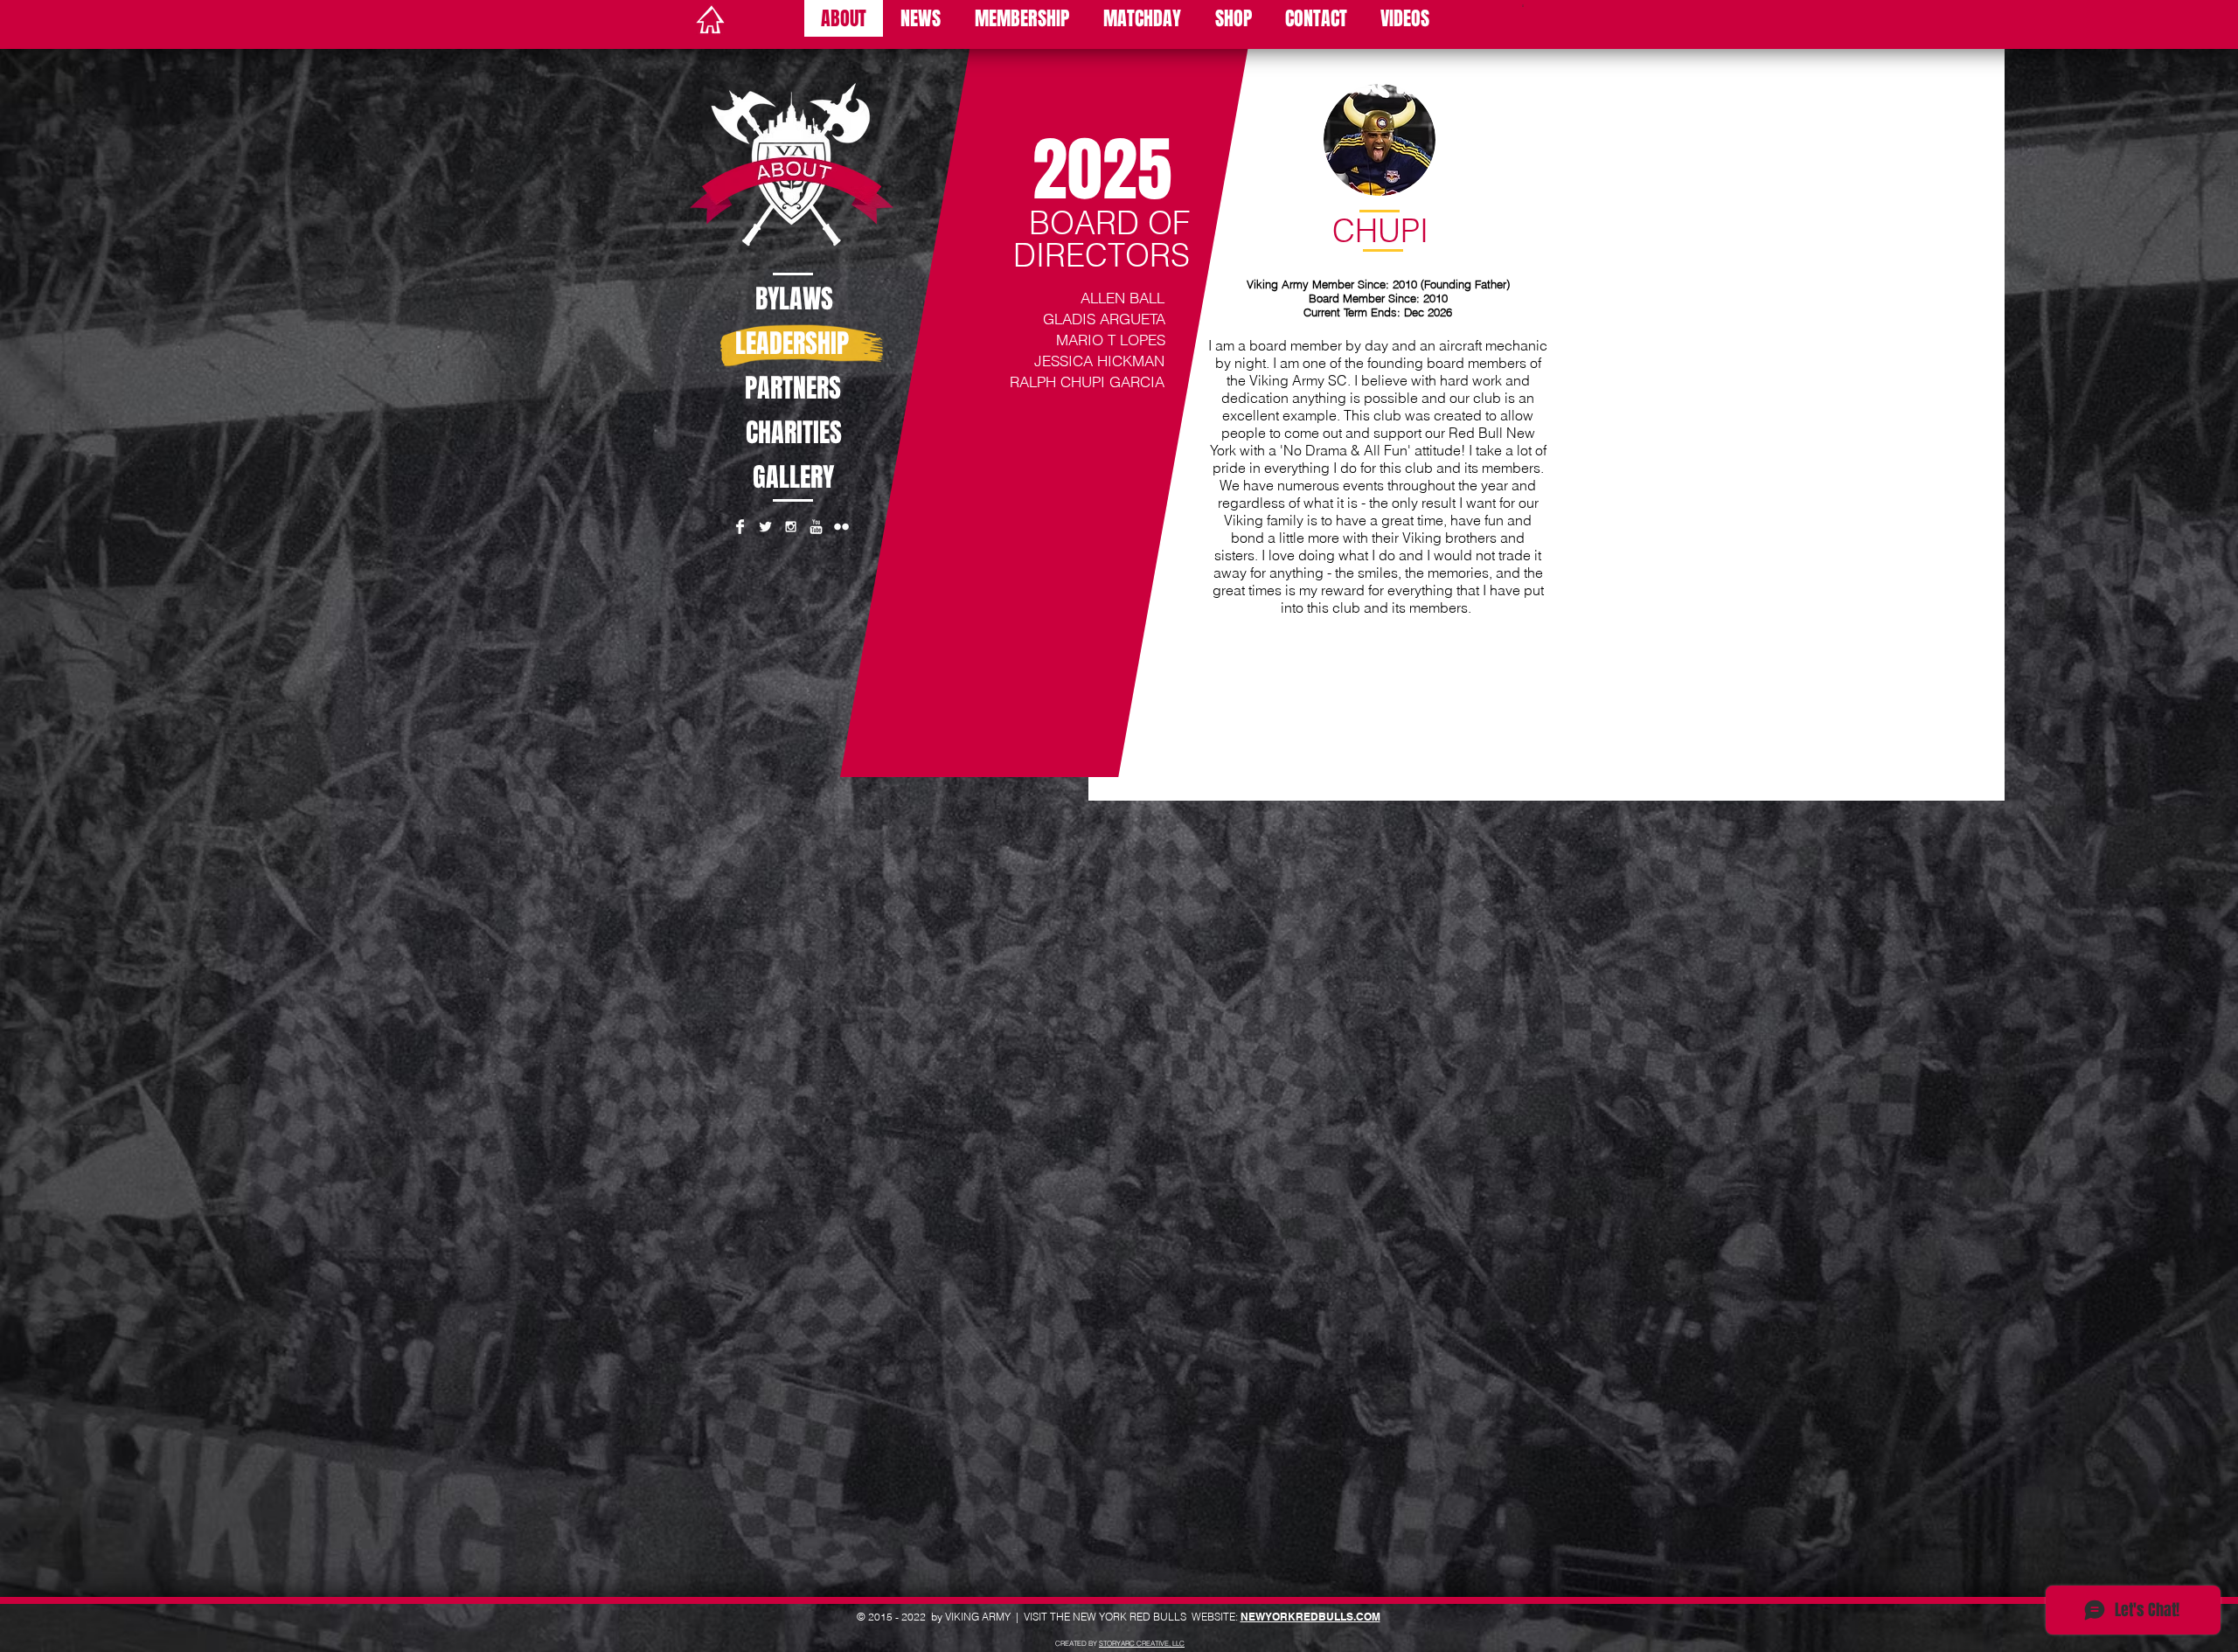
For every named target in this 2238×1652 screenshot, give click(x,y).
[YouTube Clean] (816, 527)
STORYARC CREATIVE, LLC (1142, 1643)
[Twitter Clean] (765, 527)
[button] (1523, 4)
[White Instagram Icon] (791, 527)
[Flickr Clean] (841, 527)
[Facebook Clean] (740, 527)
